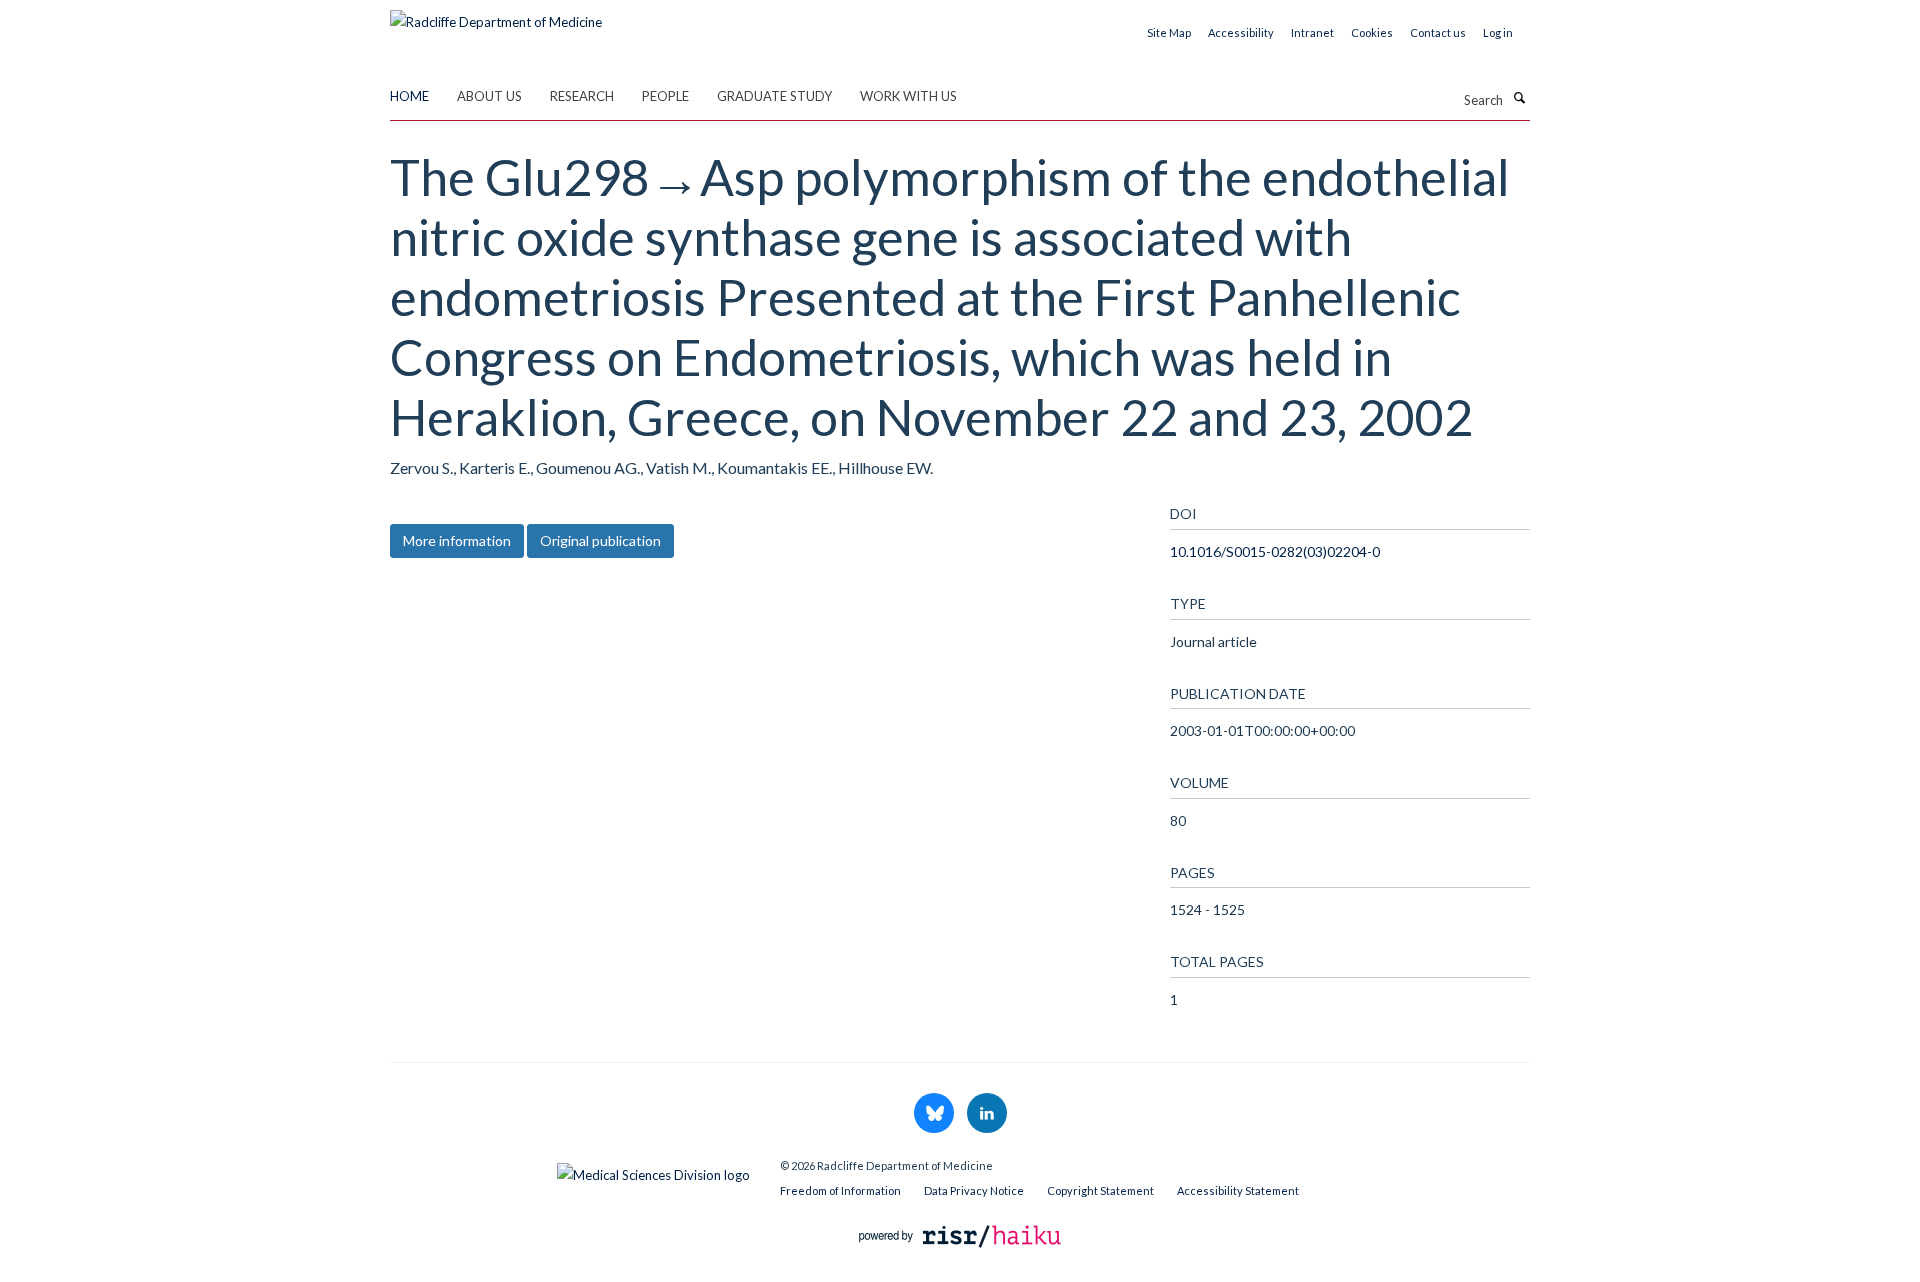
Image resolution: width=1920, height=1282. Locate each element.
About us (489, 96)
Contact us (1438, 32)
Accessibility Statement (1238, 1190)
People (665, 96)
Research (582, 96)
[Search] (1519, 98)
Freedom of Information (840, 1190)
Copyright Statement (1100, 1190)
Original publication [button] (600, 540)
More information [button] (457, 540)
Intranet (1312, 32)
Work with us (908, 96)
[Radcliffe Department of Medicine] (496, 15)
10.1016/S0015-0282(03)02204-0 (1275, 551)
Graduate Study (774, 96)
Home (409, 96)
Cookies (1372, 32)
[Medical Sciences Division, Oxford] (570, 1170)
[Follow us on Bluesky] (935, 1114)
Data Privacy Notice (974, 1190)
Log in (1498, 32)
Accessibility (1241, 32)
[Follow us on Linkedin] (987, 1114)
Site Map (1169, 32)
